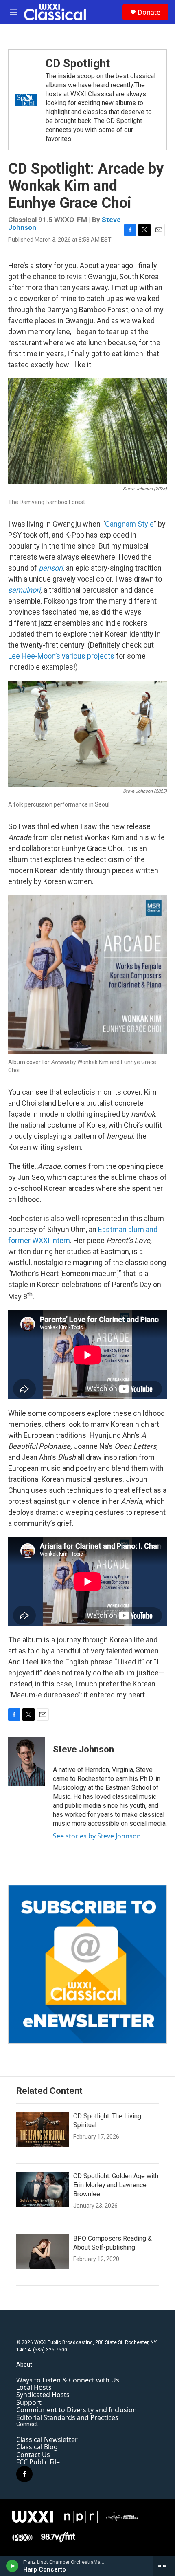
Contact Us (33, 2455)
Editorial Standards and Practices (67, 2417)
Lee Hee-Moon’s (34, 656)
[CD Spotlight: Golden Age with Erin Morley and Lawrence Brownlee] (43, 2189)
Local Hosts (34, 2387)
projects (101, 656)
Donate (149, 12)
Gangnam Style (129, 524)
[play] (12, 2566)
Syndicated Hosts (43, 2395)
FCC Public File (38, 2462)
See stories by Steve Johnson (97, 1836)
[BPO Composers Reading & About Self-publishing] (43, 2252)
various (74, 656)
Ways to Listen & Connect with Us (68, 2380)
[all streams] (164, 2566)
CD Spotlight (78, 63)
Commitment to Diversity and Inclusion (77, 2410)
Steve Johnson (83, 1749)
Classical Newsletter (47, 2439)
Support (29, 2402)
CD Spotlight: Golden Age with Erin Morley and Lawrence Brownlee (116, 2185)
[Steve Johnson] (26, 1761)
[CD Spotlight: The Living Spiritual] (43, 2129)
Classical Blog (37, 2447)
